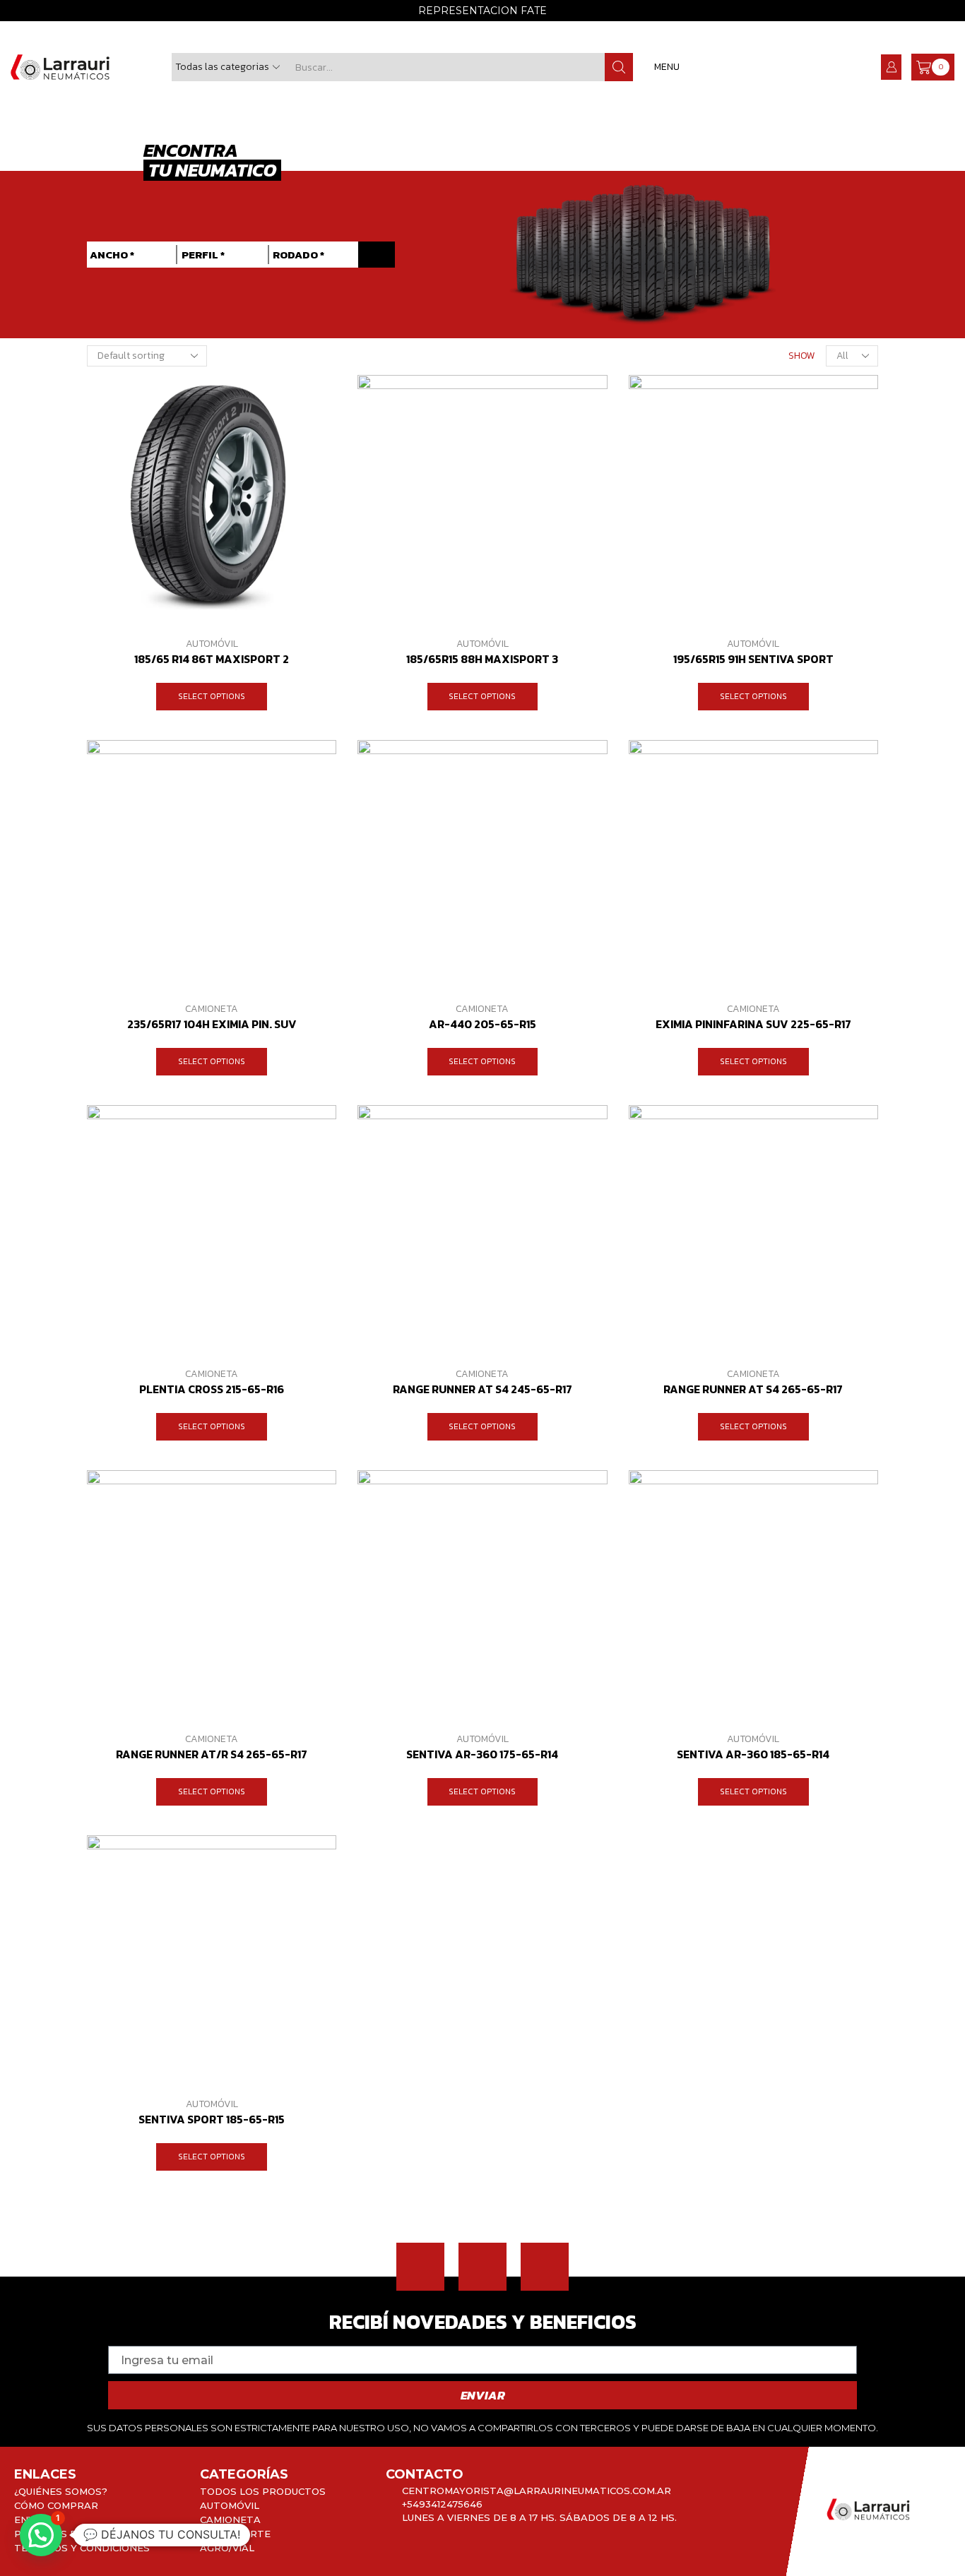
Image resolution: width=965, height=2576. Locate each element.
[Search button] (619, 67)
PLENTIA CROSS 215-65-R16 (212, 1389)
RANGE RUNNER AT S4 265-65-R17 (753, 1389)
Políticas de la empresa (83, 2534)
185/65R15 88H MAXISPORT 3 (482, 659)
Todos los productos (263, 2491)
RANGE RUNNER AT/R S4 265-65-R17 (212, 1754)
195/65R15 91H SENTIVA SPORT (753, 659)
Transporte (235, 2534)
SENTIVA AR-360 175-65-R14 (482, 1754)
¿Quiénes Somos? (61, 2491)
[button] (377, 255)
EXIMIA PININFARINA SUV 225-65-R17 (753, 1024)
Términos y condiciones (82, 2548)
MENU (667, 67)
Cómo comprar (56, 2505)
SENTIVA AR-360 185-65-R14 (753, 1754)
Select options (212, 696)
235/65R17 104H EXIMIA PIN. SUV (212, 1024)
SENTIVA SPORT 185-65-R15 (212, 2119)
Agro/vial (227, 2548)
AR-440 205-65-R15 (482, 1024)
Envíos (33, 2520)
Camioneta (212, 1009)
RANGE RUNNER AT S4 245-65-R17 (482, 1389)
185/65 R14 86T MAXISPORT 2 (212, 659)
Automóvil (212, 644)
